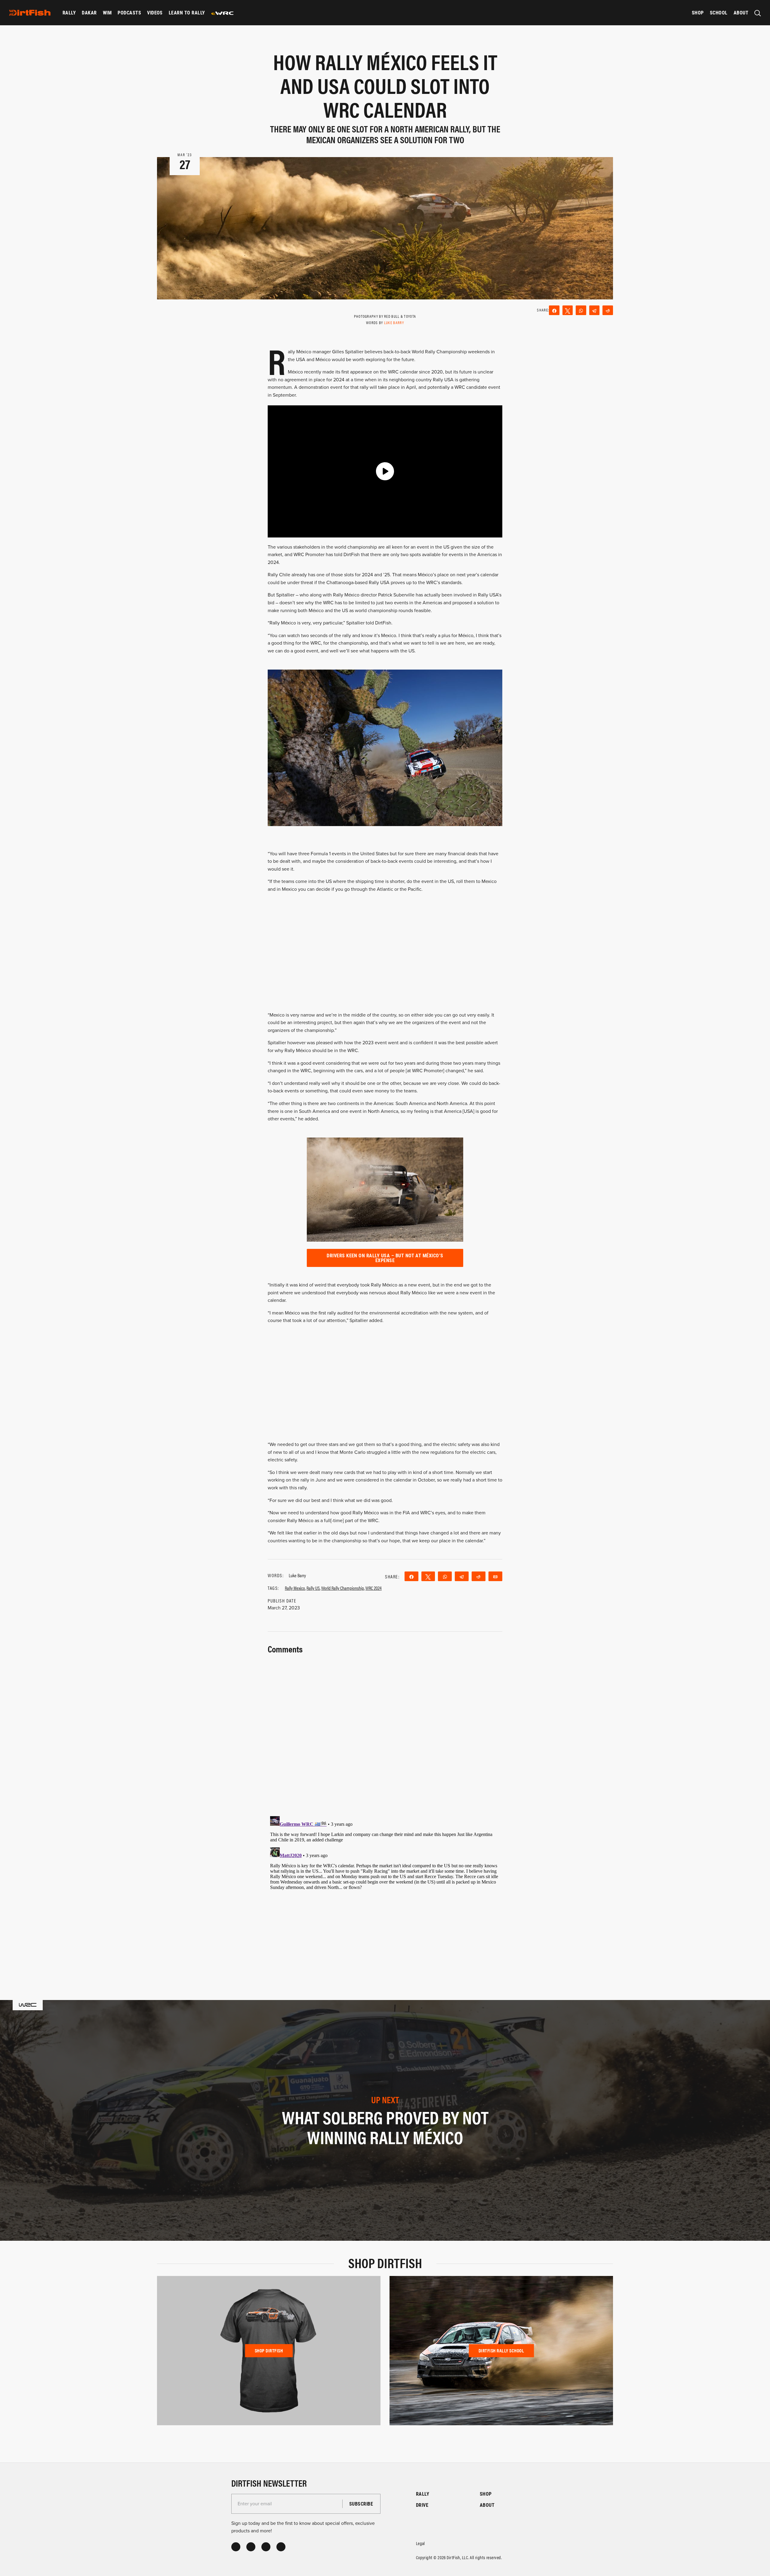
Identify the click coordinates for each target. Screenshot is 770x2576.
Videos (155, 12)
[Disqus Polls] (385, 1731)
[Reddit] (608, 310)
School (719, 12)
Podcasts (129, 12)
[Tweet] (568, 310)
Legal (420, 2543)
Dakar (89, 12)
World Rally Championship (343, 1588)
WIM (107, 12)
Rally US (313, 1588)
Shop (698, 12)
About (741, 12)
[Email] (495, 1576)
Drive (422, 2505)
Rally (69, 12)
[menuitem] (69, 13)
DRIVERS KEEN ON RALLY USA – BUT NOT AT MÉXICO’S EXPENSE (385, 1258)
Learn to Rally (187, 12)
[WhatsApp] (581, 310)
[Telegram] (594, 310)
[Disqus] (385, 1889)
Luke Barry (394, 322)
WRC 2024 (374, 1588)
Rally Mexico (295, 1588)
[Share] (554, 310)
